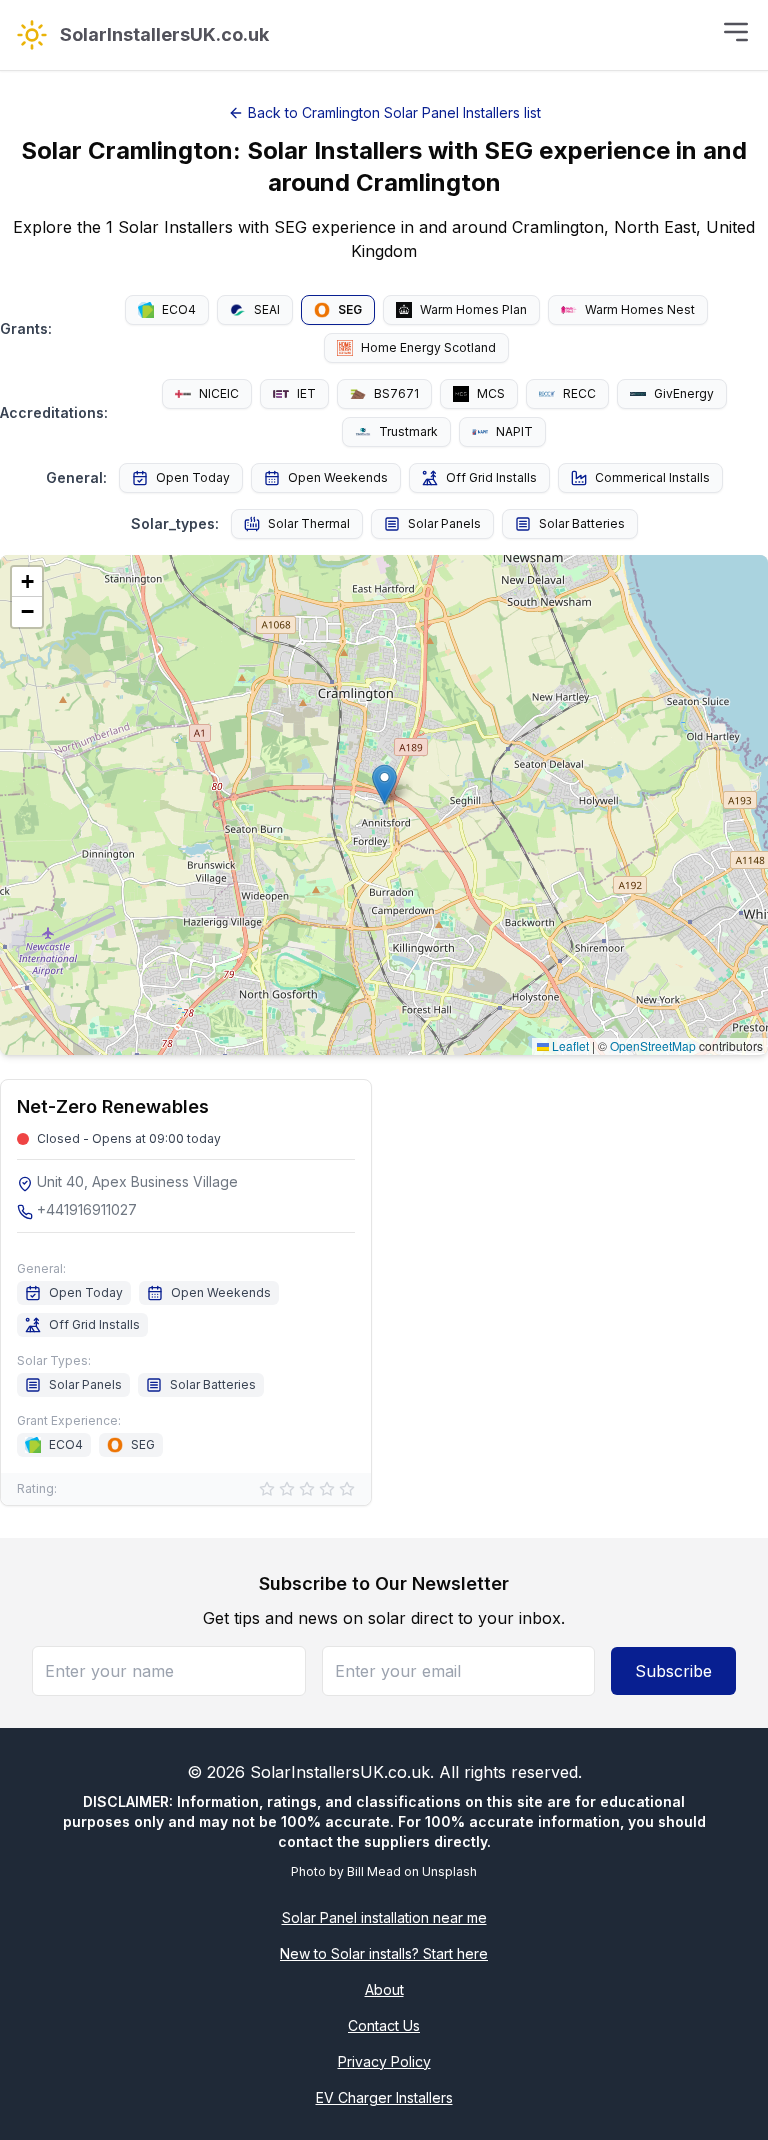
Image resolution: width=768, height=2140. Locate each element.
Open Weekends (338, 477)
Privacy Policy (384, 2061)
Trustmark (408, 431)
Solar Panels (444, 523)
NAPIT (514, 431)
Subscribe (673, 1671)
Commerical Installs (652, 477)
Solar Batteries (582, 523)
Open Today (193, 477)
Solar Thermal (309, 523)
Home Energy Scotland (428, 347)
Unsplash (449, 1871)
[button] (384, 784)
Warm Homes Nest (640, 309)
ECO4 (179, 309)
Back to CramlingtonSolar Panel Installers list (394, 112)
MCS (491, 393)
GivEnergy (684, 393)
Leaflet (569, 1045)
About (384, 1989)
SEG (350, 309)
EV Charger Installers (384, 2097)
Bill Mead (374, 1871)
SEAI (267, 309)
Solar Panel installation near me (384, 1917)
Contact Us (384, 2025)
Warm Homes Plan (473, 309)
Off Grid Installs (491, 477)
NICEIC (219, 393)
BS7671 (396, 393)
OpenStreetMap (653, 1045)
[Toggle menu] (736, 32)
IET (306, 393)
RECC (579, 393)
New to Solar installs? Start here (384, 1953)
